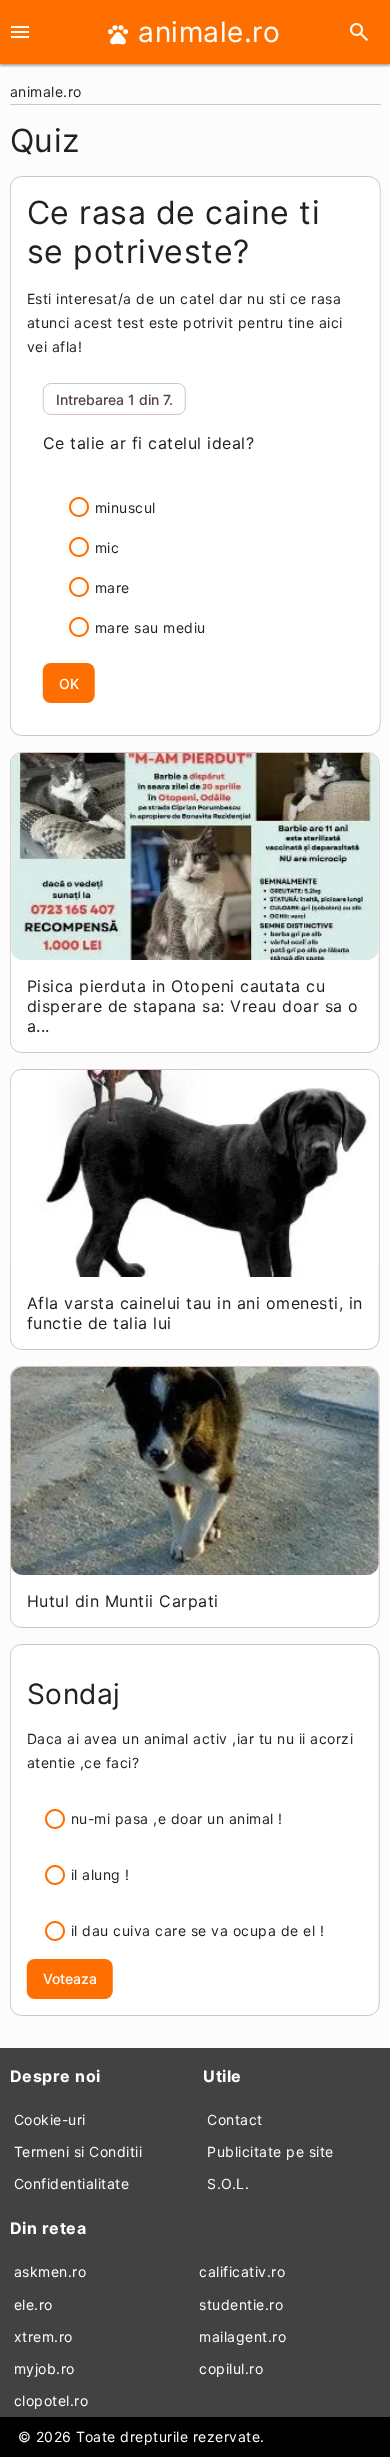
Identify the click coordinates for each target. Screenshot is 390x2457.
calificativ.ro (242, 2271)
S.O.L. (228, 2183)
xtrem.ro (43, 2336)
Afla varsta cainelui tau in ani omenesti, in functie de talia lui (195, 1313)
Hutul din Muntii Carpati (123, 1601)
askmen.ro (50, 2271)
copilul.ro (231, 2368)
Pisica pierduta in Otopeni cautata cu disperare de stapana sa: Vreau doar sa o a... (193, 1006)
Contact (235, 2119)
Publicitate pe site (270, 2151)
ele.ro (33, 2304)
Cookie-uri (50, 2119)
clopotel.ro (51, 2400)
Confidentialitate (72, 2183)
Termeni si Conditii (78, 2151)
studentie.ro (241, 2304)
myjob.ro (44, 2368)
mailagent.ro (242, 2336)
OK (69, 683)
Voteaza (70, 1978)
